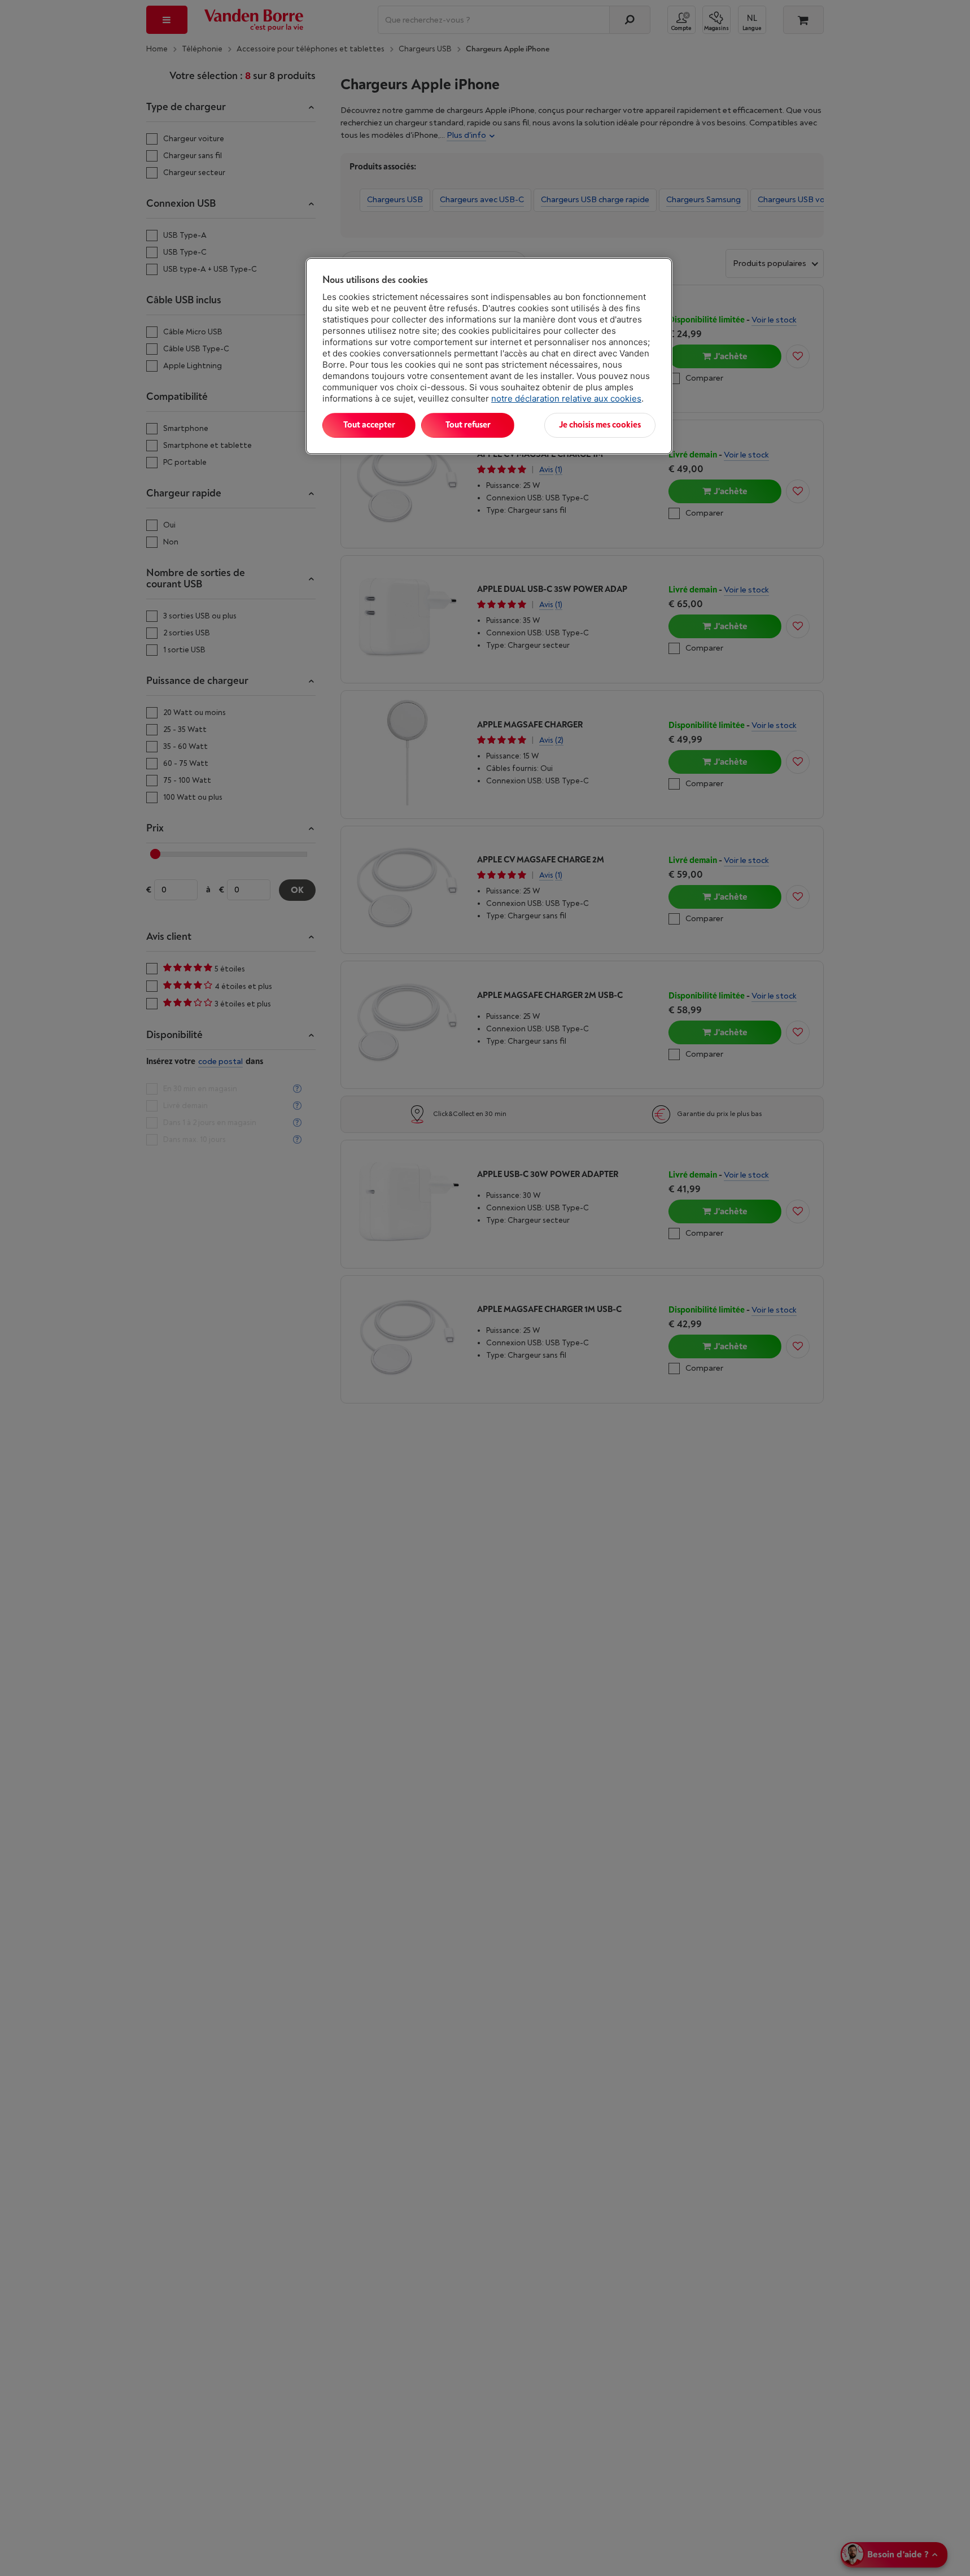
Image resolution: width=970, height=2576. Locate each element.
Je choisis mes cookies (600, 425)
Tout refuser (468, 425)
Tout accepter (369, 425)
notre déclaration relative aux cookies (566, 398)
